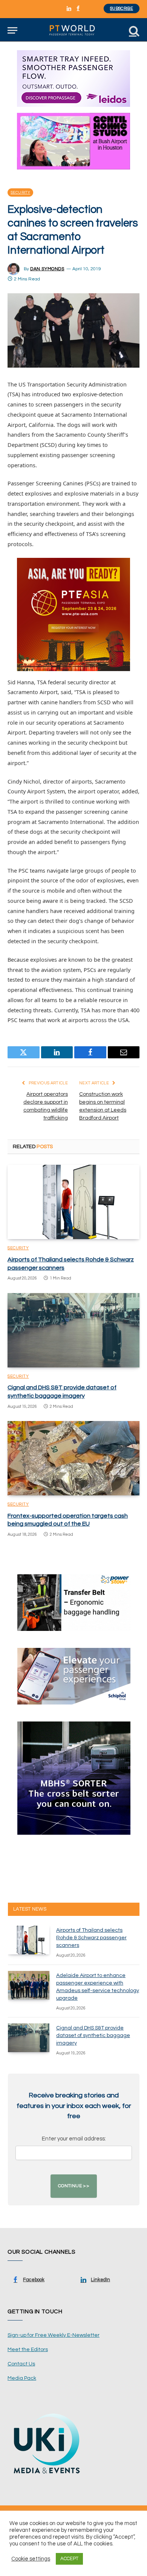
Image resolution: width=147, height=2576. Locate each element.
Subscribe (122, 8)
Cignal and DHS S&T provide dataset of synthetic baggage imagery (93, 2036)
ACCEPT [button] (69, 2559)
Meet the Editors (28, 2350)
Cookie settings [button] (31, 2559)
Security (20, 192)
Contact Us (21, 2364)
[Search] (133, 30)
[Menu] (12, 30)
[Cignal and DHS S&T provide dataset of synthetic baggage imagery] (73, 1330)
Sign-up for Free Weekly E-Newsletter (54, 2335)
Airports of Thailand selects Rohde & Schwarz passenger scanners (91, 1938)
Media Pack (22, 2378)
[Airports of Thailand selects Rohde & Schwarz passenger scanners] (73, 1202)
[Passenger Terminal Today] (73, 30)
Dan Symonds (47, 269)
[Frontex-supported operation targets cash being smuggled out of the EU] (73, 1458)
